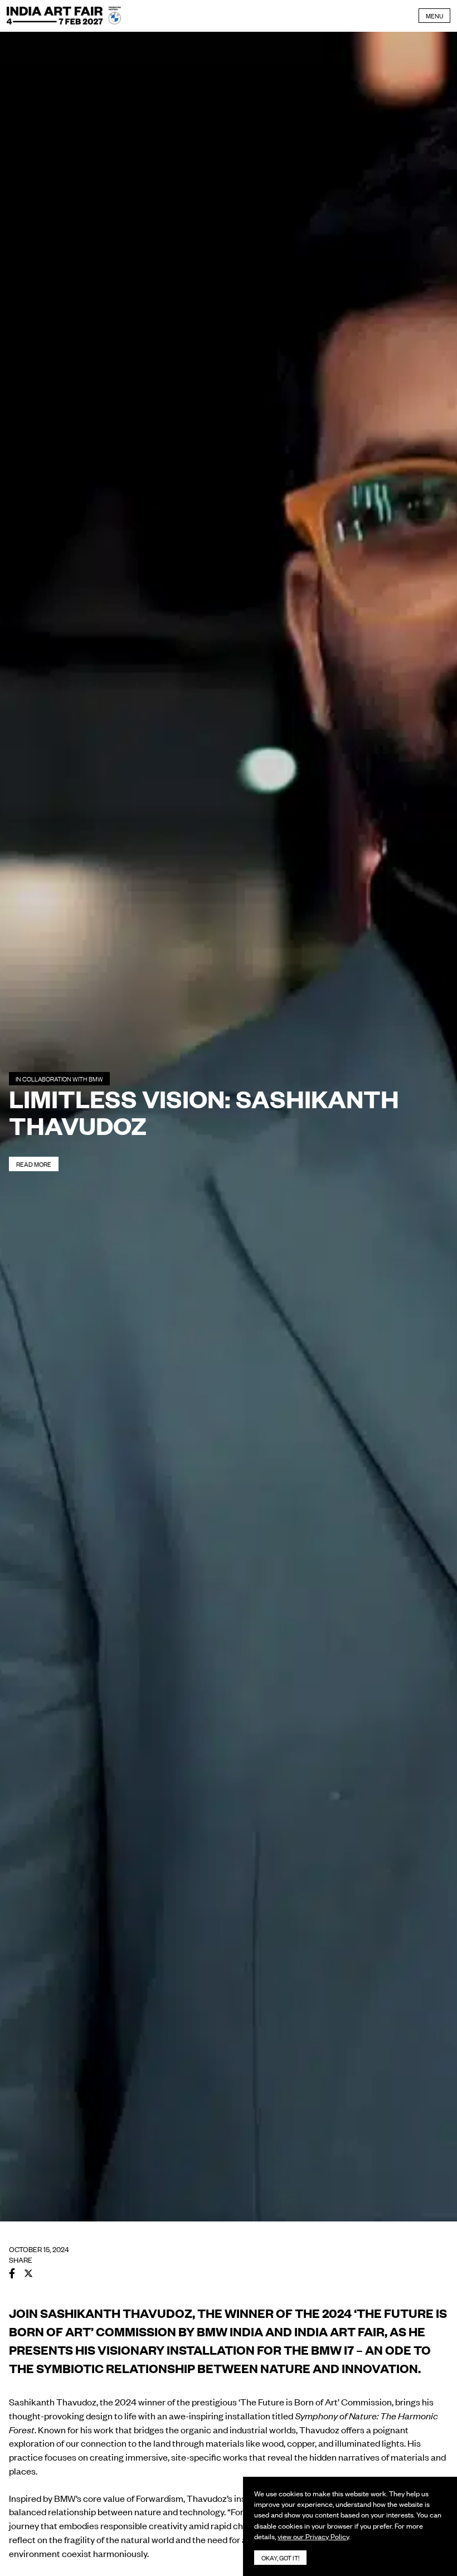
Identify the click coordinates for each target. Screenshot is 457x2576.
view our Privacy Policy (313, 2536)
